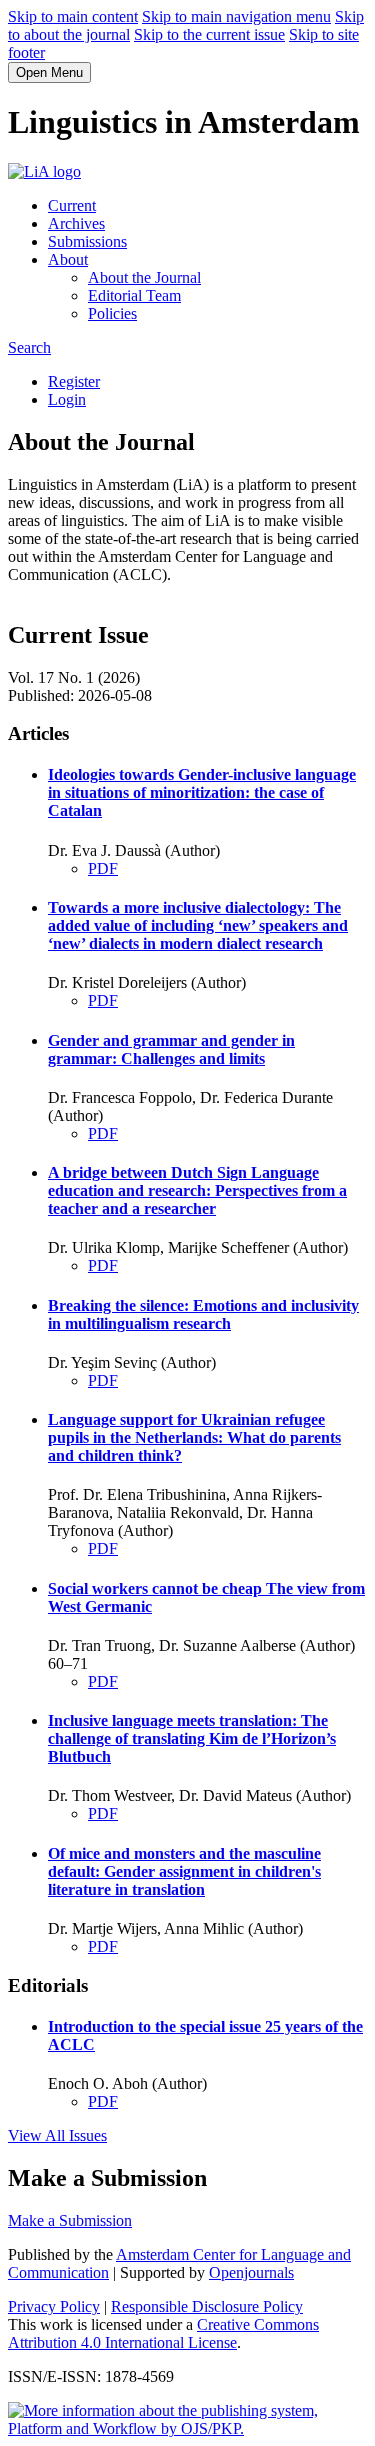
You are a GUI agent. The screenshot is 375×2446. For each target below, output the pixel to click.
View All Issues (57, 2135)
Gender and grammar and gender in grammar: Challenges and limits (171, 1049)
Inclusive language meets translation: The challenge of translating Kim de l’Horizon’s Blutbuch (192, 1738)
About (68, 259)
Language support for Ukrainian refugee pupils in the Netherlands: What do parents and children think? (194, 1437)
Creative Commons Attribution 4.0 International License (163, 2333)
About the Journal (144, 277)
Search (29, 347)
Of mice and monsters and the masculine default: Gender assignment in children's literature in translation (184, 1871)
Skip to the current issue (209, 34)
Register (74, 381)
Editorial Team (134, 295)
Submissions (87, 241)
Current (72, 205)
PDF (103, 868)
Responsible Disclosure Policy (207, 2306)
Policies (112, 313)
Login (67, 399)
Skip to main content (73, 16)
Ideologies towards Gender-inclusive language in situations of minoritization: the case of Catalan (202, 792)
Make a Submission (70, 2220)
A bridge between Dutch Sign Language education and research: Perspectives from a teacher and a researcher (197, 1190)
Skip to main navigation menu (236, 16)
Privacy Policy (54, 2306)
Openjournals (251, 2272)
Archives (76, 223)
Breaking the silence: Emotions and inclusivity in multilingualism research (203, 1314)
